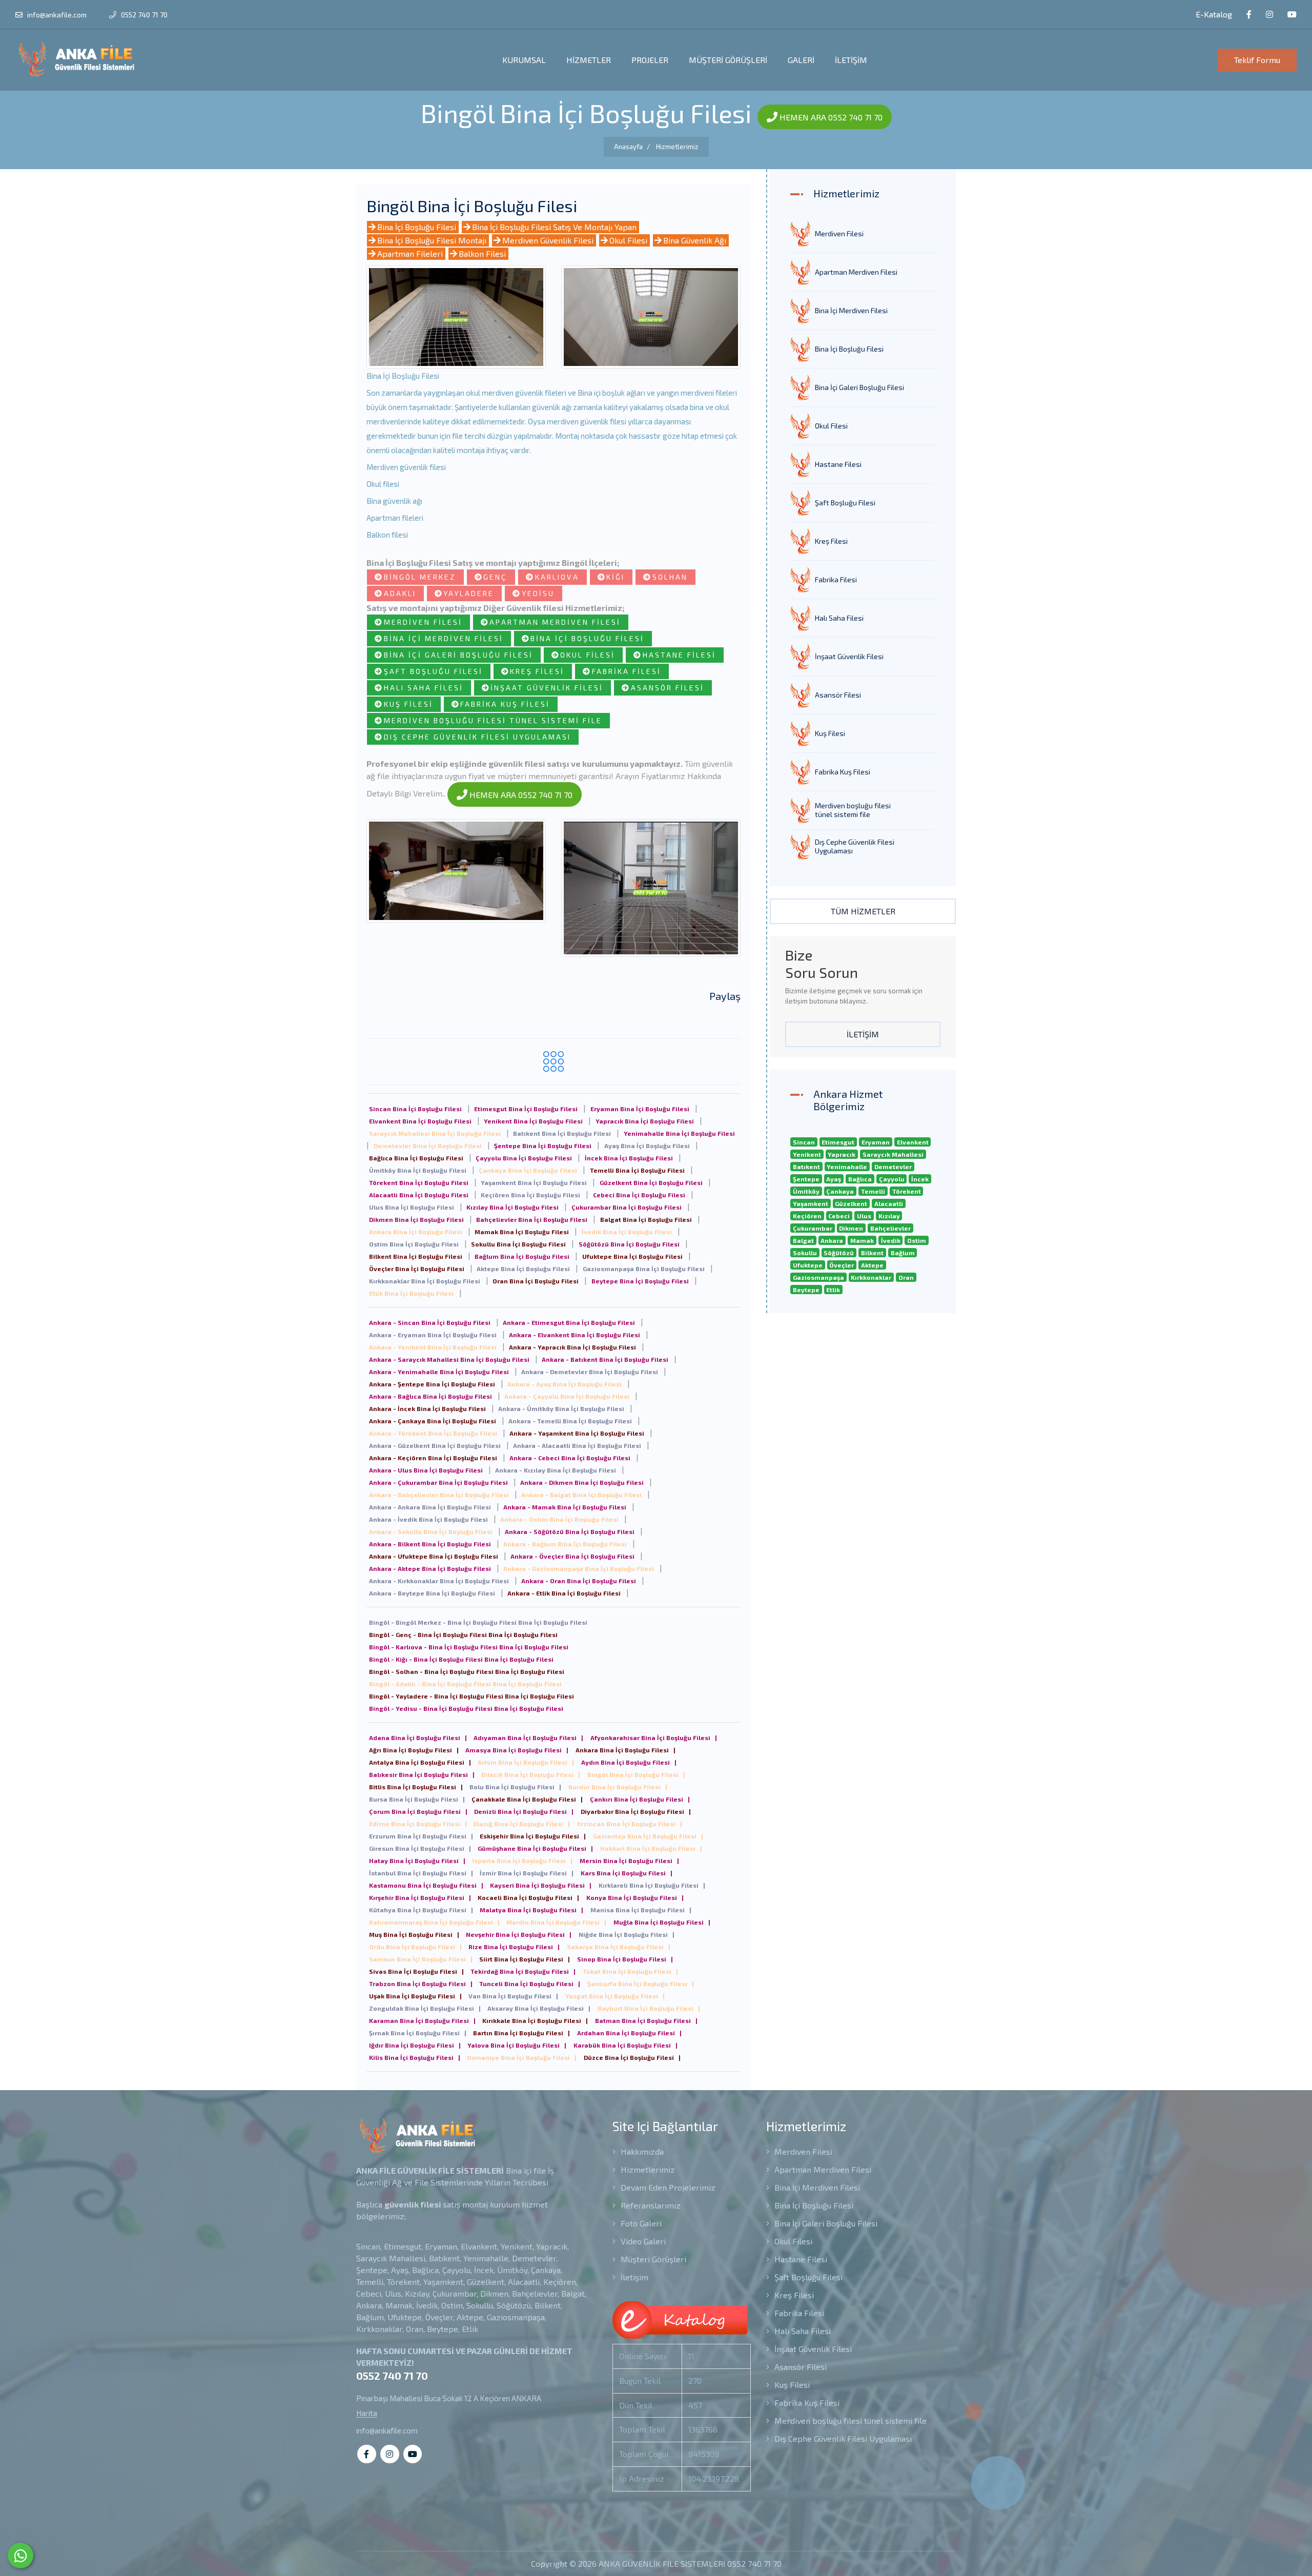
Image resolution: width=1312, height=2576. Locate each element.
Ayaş (834, 1179)
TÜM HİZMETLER (863, 911)
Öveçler (842, 1265)
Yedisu (538, 593)
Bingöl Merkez (420, 577)
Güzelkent (851, 1203)
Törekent (907, 1191)
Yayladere (469, 593)
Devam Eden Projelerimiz (667, 2187)
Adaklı (400, 593)
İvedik (891, 1240)
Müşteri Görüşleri (652, 2259)
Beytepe (806, 1290)
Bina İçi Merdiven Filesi (444, 638)
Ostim (917, 1240)
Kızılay (889, 1216)
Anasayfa (628, 147)
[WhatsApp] (20, 2555)
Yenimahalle (847, 1167)
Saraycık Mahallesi (893, 1154)
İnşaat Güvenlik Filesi (547, 688)
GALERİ (801, 60)
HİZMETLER (589, 60)
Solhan (670, 577)
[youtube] (1292, 15)
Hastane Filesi (679, 655)
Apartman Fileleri (410, 253)
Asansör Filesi (668, 688)
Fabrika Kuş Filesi (505, 704)
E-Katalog (1213, 14)
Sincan (804, 1142)
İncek (920, 1179)
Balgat (803, 1240)
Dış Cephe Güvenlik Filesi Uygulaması (477, 737)
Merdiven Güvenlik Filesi (548, 240)
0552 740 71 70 (143, 15)
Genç (495, 577)
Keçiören (807, 1216)
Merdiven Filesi (423, 622)
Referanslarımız (650, 2205)
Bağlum (903, 1253)
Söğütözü (839, 1253)
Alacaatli (889, 1203)
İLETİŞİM (851, 60)
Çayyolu (892, 1179)
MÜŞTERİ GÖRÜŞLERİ (728, 60)
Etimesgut (838, 1142)
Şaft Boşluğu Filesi (433, 671)
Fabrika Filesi (627, 671)
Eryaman (876, 1142)
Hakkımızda (641, 2151)
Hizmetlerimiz (677, 147)
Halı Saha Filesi (424, 688)
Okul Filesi (628, 240)
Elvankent (913, 1142)
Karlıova (557, 577)
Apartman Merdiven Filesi (555, 622)
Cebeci (839, 1216)
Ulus (864, 1216)
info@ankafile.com (57, 15)
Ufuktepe (808, 1265)
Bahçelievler (890, 1228)
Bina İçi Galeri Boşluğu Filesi (458, 655)
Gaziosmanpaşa (818, 1277)
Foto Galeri (640, 2223)
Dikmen (851, 1228)
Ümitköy (806, 1191)
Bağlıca (860, 1179)
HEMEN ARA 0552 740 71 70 (830, 117)
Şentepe (806, 1179)
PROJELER (650, 60)
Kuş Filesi (408, 704)
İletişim (633, 2277)
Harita (367, 2413)
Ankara (832, 1240)
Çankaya (840, 1191)
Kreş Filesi (537, 671)
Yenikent (807, 1154)
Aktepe (872, 1265)
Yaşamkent (811, 1203)
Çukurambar (813, 1228)
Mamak (862, 1240)
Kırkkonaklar (871, 1277)
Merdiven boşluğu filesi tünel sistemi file (493, 720)
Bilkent (872, 1253)
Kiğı (616, 577)
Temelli (873, 1191)
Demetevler (893, 1167)
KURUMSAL (524, 60)
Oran (906, 1277)
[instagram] (1269, 15)
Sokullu (805, 1253)
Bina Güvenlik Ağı (695, 240)
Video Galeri (642, 2241)
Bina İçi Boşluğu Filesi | (418, 1737)
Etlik (833, 1290)
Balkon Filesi (482, 253)
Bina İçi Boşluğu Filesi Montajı (432, 240)
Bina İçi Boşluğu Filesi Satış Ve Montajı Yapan (554, 227)
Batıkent (806, 1167)
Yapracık (842, 1154)
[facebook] (1249, 15)
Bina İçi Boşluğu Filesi (417, 227)
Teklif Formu (1257, 60)
